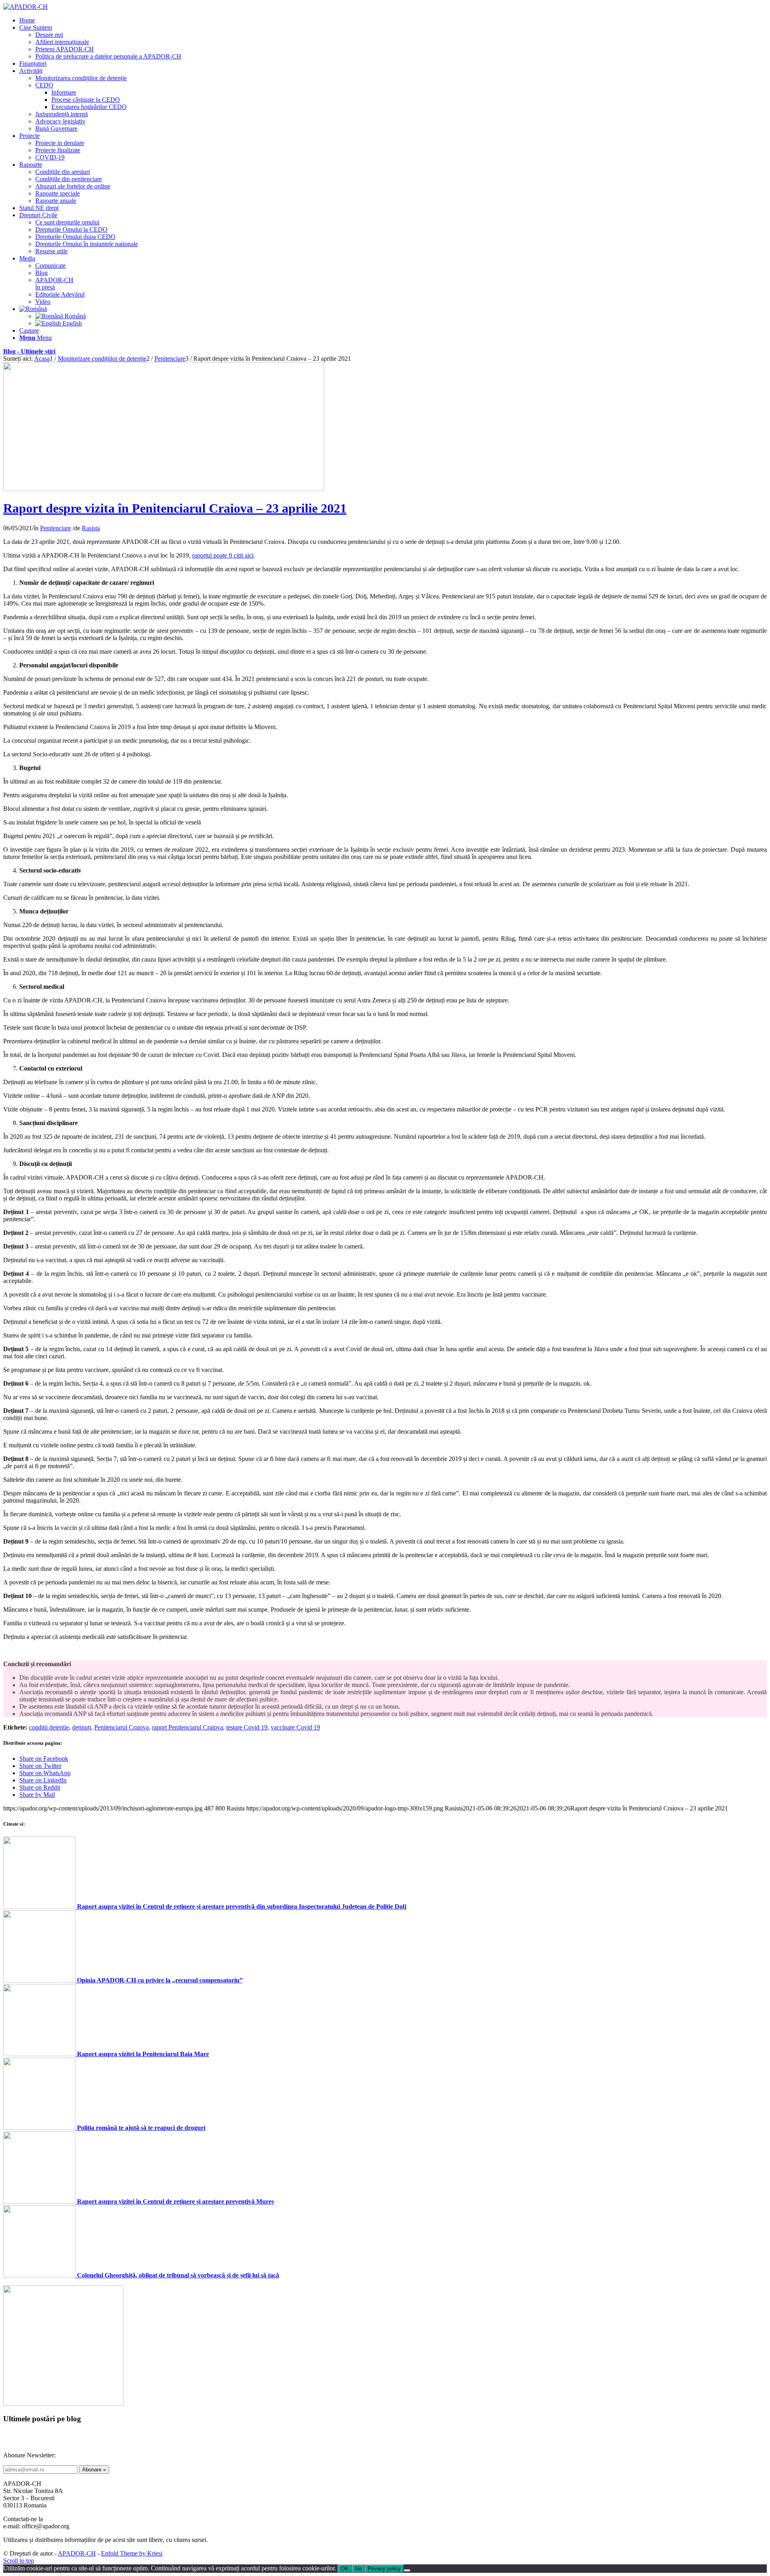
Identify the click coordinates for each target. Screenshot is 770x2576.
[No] (407, 2570)
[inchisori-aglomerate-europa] (164, 489)
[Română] (33, 309)
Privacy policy (384, 2569)
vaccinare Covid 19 (295, 1727)
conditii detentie (49, 1727)
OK (345, 2569)
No (358, 2569)
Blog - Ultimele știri (29, 351)
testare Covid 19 (247, 1727)
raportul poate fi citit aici (223, 555)
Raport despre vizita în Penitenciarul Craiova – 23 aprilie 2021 (175, 508)
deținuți (82, 1727)
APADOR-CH (77, 2553)
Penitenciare (56, 528)
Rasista (91, 528)
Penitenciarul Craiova (122, 1727)
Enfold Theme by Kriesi (132, 2553)
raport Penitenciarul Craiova (187, 1727)
